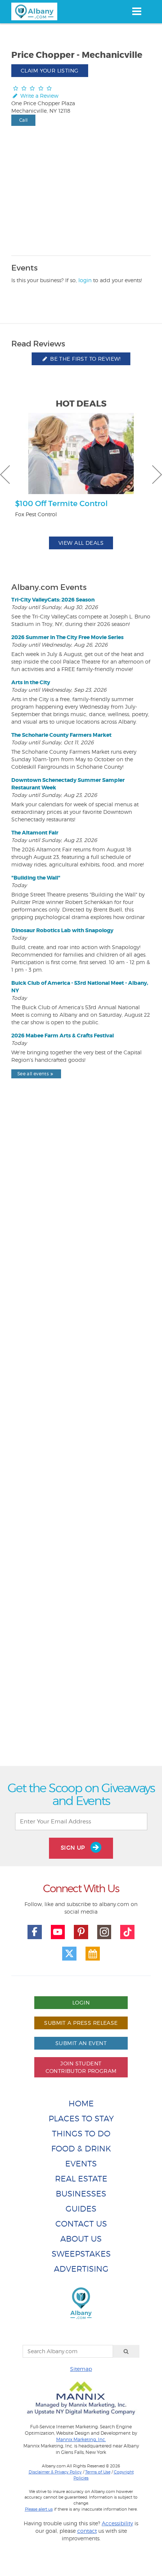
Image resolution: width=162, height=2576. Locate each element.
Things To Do (81, 2134)
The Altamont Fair (35, 833)
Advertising (81, 2269)
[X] (69, 1954)
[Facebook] (35, 1932)
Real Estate (81, 2179)
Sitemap (81, 2369)
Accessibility (117, 2523)
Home (81, 2104)
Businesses (81, 2194)
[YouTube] (58, 1932)
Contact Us (81, 2224)
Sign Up (74, 1848)
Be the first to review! (85, 359)
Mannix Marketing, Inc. (81, 2440)
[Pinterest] (81, 1932)
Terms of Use (98, 2472)
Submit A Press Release (81, 2023)
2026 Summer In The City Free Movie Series (67, 637)
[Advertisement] (81, 1439)
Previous (5, 475)
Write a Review (39, 96)
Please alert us (39, 2509)
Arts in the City (31, 682)
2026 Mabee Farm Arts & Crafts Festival (63, 1036)
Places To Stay (81, 2119)
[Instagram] (104, 1932)
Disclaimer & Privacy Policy (55, 2472)
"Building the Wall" (36, 878)
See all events (33, 1074)
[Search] (126, 2351)
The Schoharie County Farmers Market (61, 735)
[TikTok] (127, 1932)
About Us (81, 2239)
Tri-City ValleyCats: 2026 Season (53, 600)
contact (87, 2531)
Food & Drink (81, 2149)
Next (157, 475)
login (85, 280)
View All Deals (81, 543)
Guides (81, 2209)
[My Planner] (93, 1954)
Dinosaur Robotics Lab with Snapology (62, 930)
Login (81, 2002)
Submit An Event (81, 2043)
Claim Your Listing (50, 70)
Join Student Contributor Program (81, 2067)
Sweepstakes (81, 2254)
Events (81, 2164)
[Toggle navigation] (137, 11)
